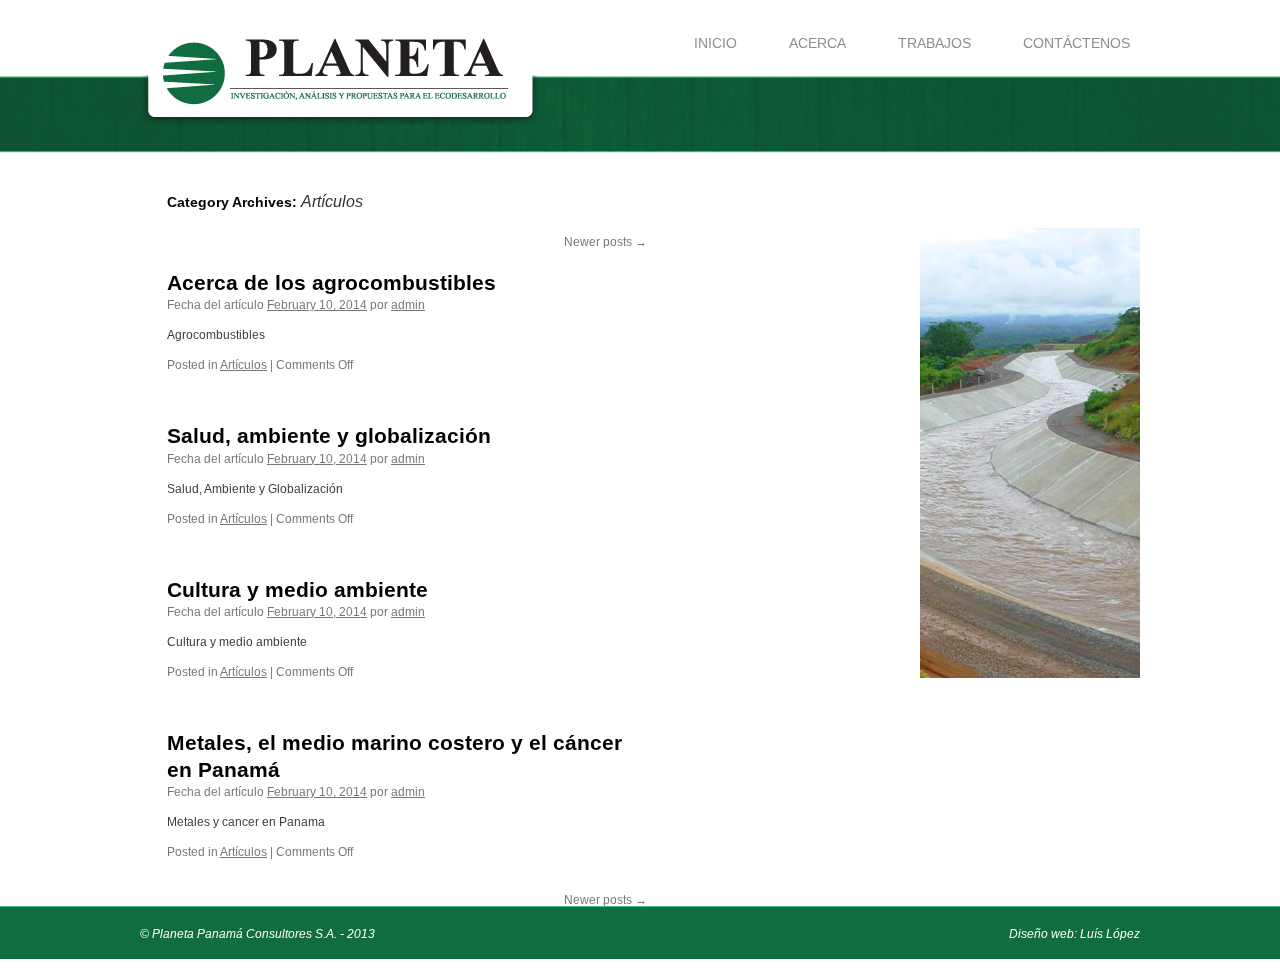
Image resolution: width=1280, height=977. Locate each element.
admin (408, 305)
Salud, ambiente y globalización (329, 435)
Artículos (243, 365)
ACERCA (817, 43)
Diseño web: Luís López (1074, 934)
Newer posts (605, 242)
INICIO (715, 43)
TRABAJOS (934, 43)
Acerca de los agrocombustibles (331, 282)
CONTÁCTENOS (1076, 43)
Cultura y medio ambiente (297, 589)
